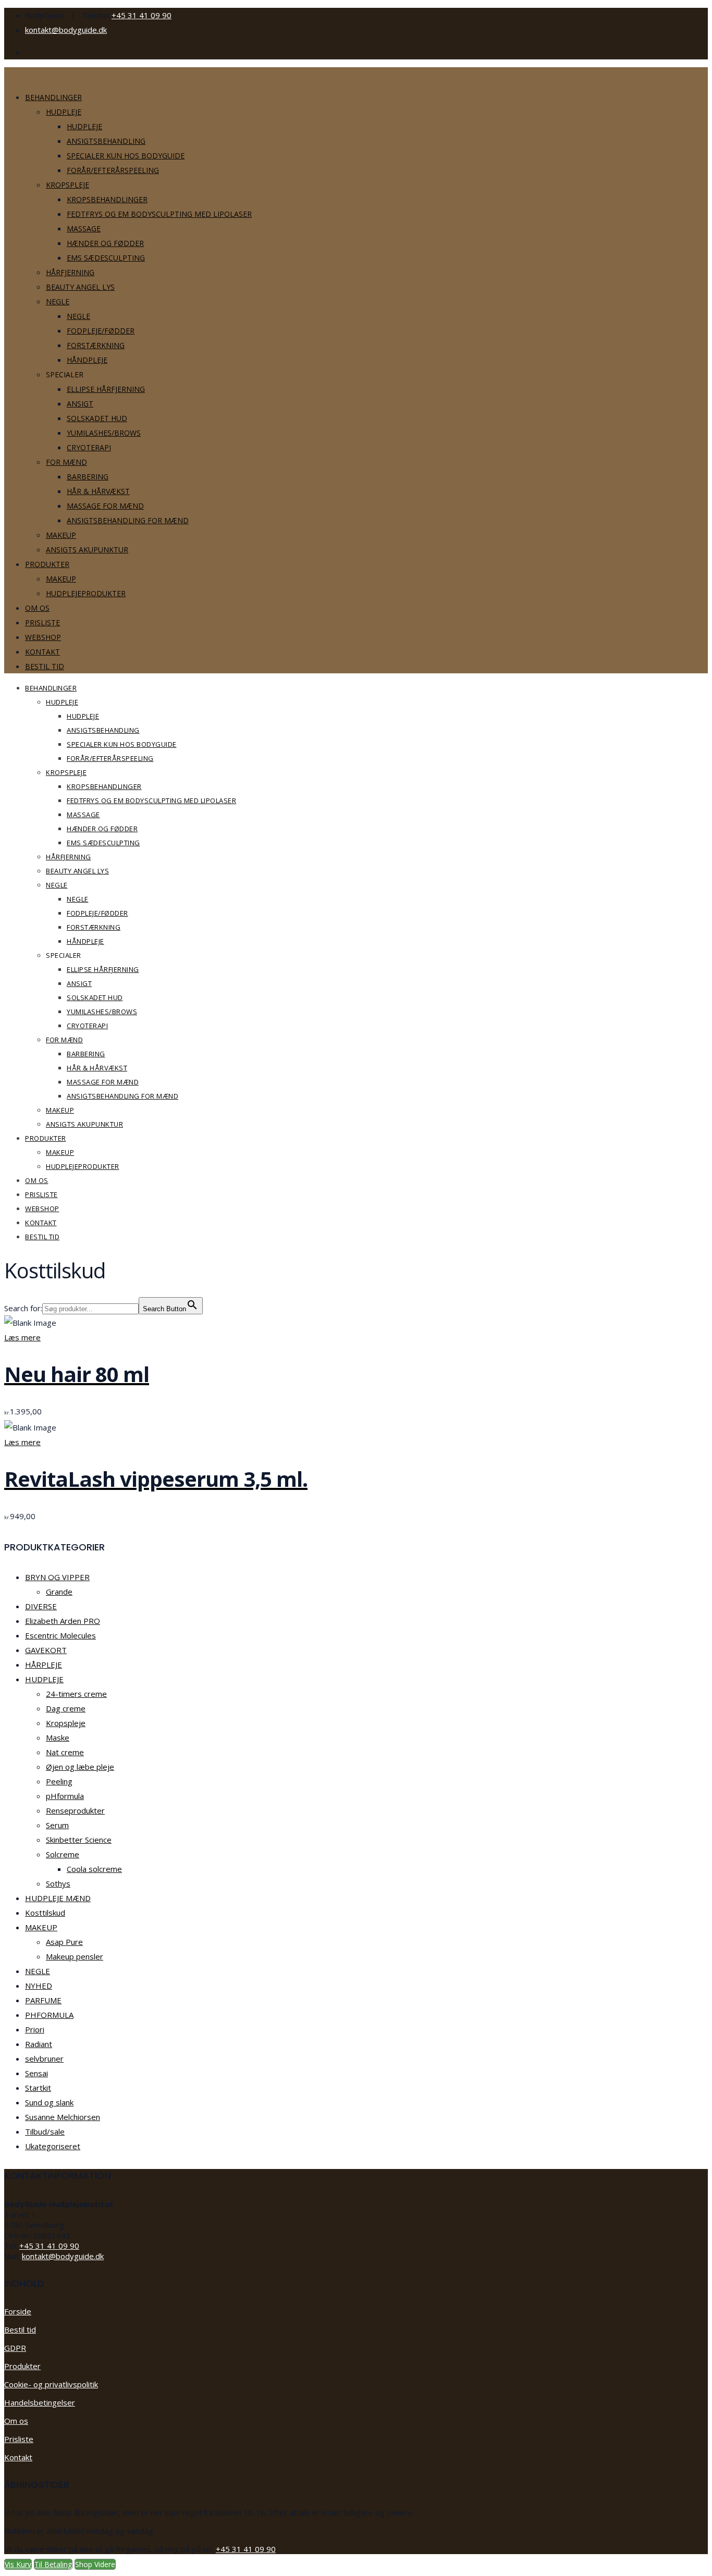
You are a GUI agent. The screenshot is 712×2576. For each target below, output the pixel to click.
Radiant (39, 2044)
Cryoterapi (89, 447)
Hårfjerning (70, 272)
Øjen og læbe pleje (80, 1767)
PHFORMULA (49, 2015)
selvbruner (44, 2059)
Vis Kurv (18, 2564)
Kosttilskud (45, 1913)
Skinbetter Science (79, 1840)
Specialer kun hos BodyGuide (126, 156)
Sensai (36, 2073)
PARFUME (43, 2000)
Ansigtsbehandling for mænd (128, 520)
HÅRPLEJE (44, 1665)
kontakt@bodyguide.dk (66, 30)
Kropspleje (67, 185)
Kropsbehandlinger (107, 199)
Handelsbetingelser (40, 2402)
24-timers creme (76, 1694)
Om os (37, 608)
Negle (58, 301)
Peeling (59, 1781)
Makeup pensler (75, 1956)
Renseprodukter (75, 1810)
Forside (18, 2311)
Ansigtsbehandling (106, 141)
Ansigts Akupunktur (87, 550)
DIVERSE (41, 1606)
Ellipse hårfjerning (106, 389)
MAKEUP (41, 1927)
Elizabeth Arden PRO (63, 1621)
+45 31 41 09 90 (142, 15)
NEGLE (38, 1971)
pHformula (65, 1796)
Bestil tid (45, 666)
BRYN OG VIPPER (57, 1577)
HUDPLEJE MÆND (58, 1898)
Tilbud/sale (45, 2131)
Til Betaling (53, 2564)
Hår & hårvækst (98, 491)
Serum (57, 1825)
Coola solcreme (94, 1869)
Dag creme (66, 1708)
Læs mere (22, 1337)
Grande (59, 1592)
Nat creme (65, 1752)
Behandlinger (53, 97)
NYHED (39, 1986)
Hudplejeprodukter (86, 593)
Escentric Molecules (60, 1635)
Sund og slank (49, 2102)
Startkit (38, 2088)
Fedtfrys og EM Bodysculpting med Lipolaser (159, 214)
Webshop (43, 637)
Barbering (88, 477)
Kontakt (42, 652)
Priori (35, 2029)
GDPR (15, 2348)
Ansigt (80, 404)
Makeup (61, 535)
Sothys (58, 1883)
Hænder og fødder (105, 243)
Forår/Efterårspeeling (113, 170)
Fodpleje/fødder (101, 331)
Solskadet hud (97, 418)
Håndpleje (87, 360)
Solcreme (63, 1854)
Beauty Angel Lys (80, 287)
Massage (84, 229)
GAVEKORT (46, 1650)
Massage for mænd (105, 506)
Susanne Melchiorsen (63, 2117)
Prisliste (42, 623)
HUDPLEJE (44, 1679)
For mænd (66, 462)
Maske (58, 1737)
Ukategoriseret (53, 2146)
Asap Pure (64, 1942)
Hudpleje (64, 112)
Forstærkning (96, 345)
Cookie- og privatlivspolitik (51, 2384)
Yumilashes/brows (104, 433)
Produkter (47, 564)
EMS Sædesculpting (106, 258)
